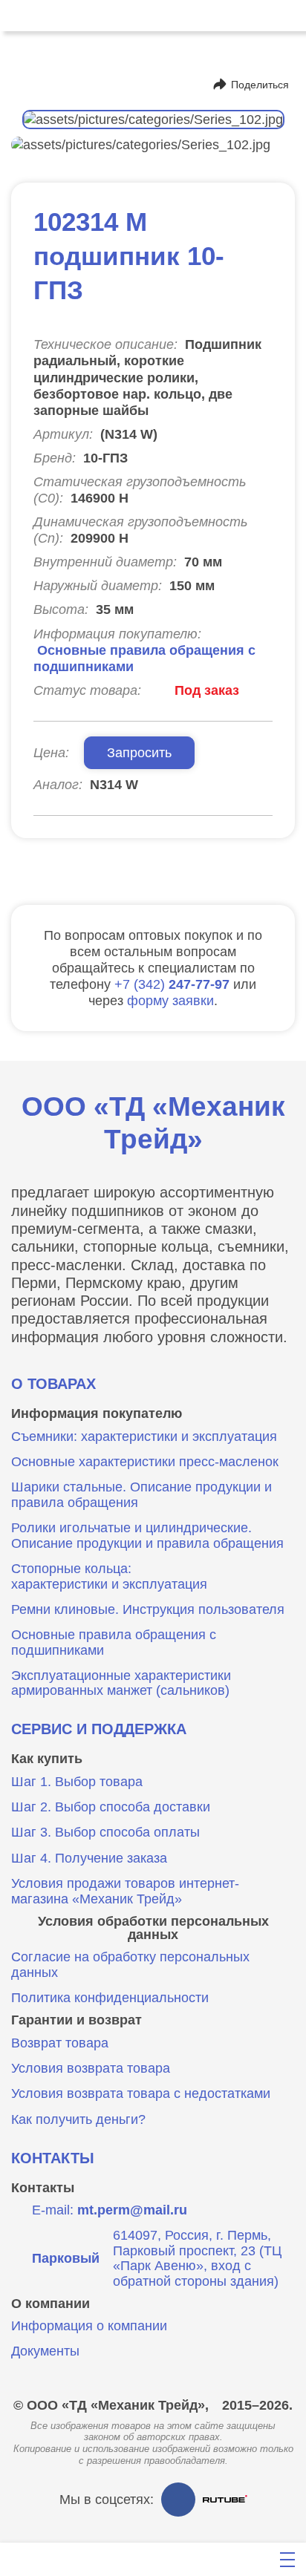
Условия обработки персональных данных (153, 1928)
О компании (51, 2304)
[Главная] (17, 2559)
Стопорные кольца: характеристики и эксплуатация (109, 1576)
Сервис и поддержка (99, 1729)
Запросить (139, 752)
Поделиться (260, 85)
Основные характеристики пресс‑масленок (145, 1462)
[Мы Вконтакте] (178, 2500)
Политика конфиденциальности (110, 1998)
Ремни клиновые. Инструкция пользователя (148, 1609)
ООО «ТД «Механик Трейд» (153, 1123)
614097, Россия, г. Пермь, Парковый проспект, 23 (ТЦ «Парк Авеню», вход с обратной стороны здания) (157, 2258)
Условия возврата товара (91, 2068)
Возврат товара (60, 2043)
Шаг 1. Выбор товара (77, 1782)
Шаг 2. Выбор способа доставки (111, 1807)
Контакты (53, 2158)
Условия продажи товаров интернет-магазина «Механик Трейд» (125, 1891)
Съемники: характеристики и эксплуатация (144, 1436)
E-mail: (110, 2210)
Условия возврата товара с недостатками (141, 2093)
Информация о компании (89, 2326)
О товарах (53, 1384)
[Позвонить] (17, 16)
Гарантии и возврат (76, 2020)
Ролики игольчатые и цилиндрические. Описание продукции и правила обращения (147, 1536)
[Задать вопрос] (196, 2559)
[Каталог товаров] (107, 2559)
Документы (45, 2351)
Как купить (47, 1759)
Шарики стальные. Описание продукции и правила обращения (141, 1495)
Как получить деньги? (78, 2119)
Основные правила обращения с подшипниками (114, 1642)
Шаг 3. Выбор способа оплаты (105, 1832)
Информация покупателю (97, 1413)
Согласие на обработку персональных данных (130, 1965)
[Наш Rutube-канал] (225, 2499)
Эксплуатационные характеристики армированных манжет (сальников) (121, 1683)
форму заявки (170, 1000)
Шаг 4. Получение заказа (89, 1858)
